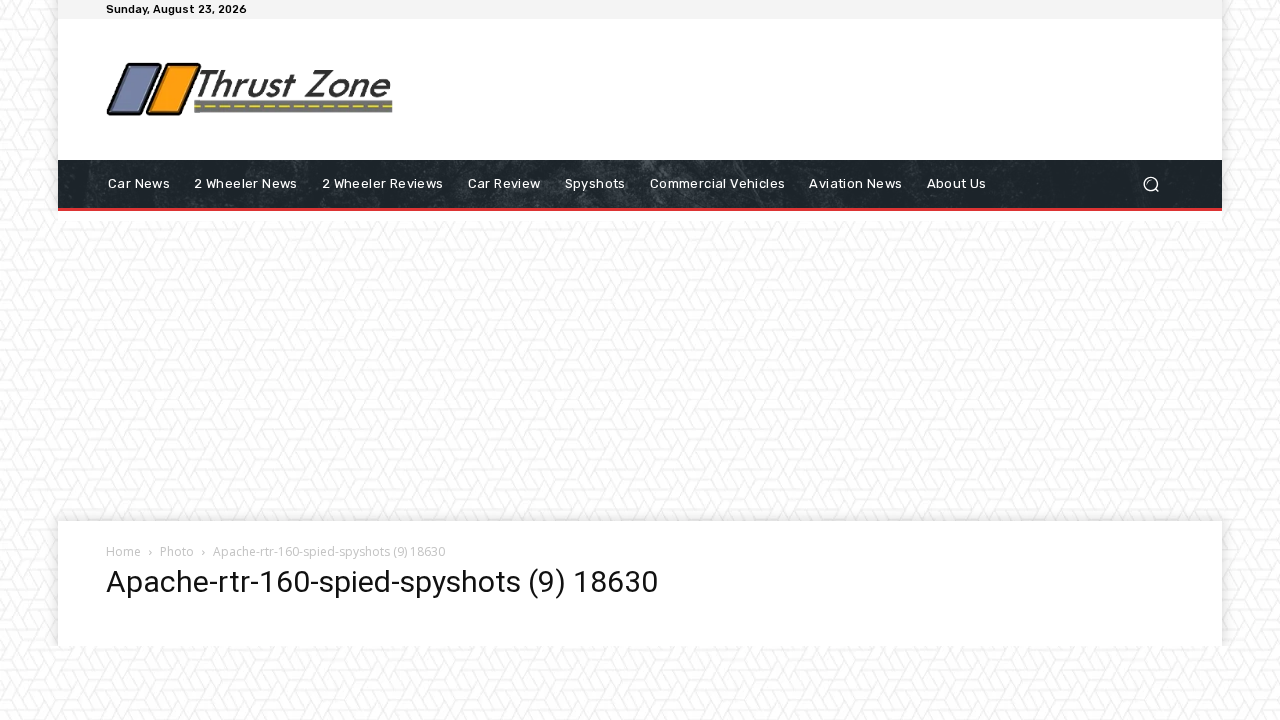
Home (123, 551)
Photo (177, 551)
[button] (1150, 184)
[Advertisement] (805, 89)
